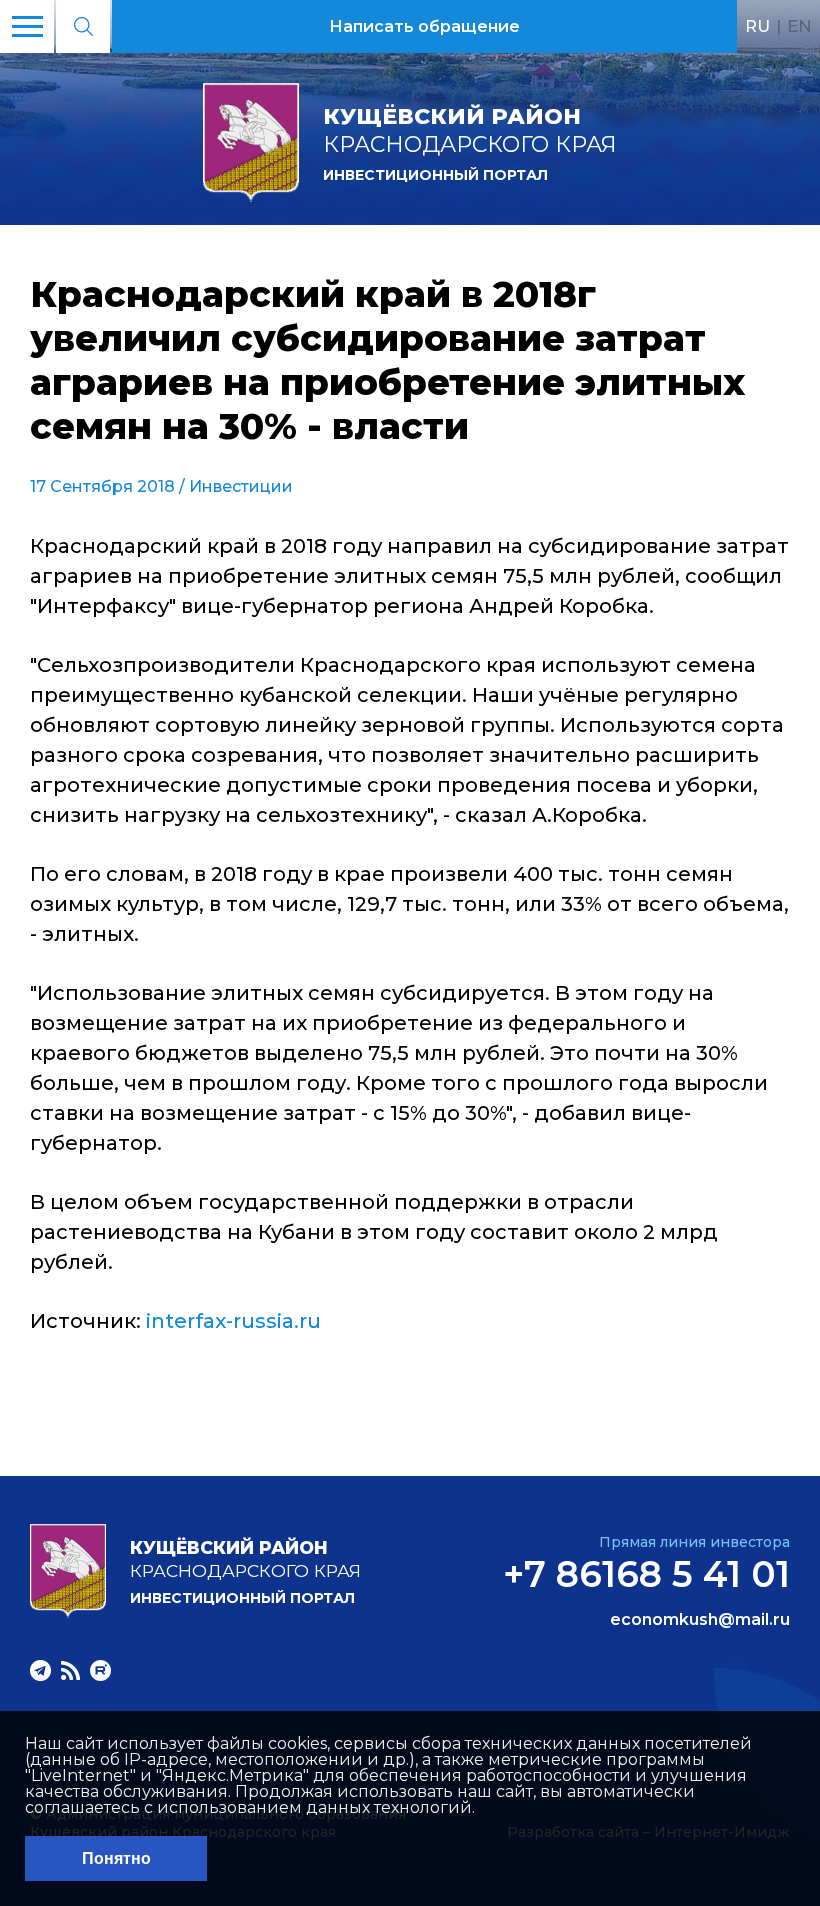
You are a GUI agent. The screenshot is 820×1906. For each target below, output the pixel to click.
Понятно (116, 1858)
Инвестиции (241, 486)
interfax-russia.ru (233, 1321)
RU (757, 26)
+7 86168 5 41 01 (646, 1574)
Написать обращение (424, 26)
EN (799, 26)
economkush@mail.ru (700, 1620)
